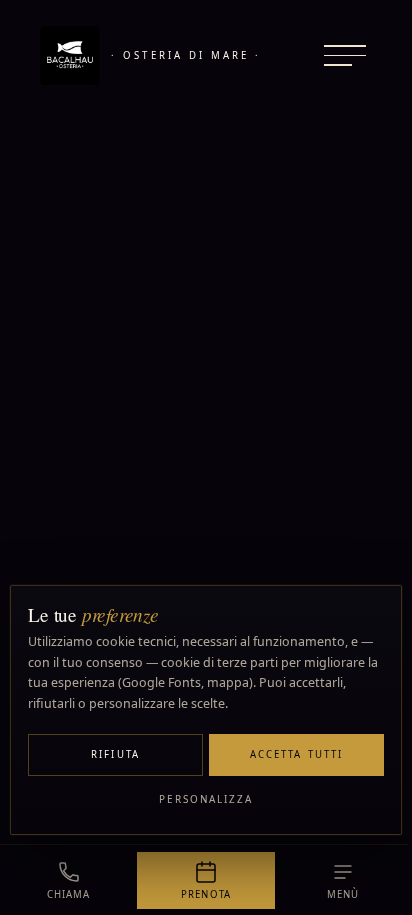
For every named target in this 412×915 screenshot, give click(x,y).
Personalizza (206, 799)
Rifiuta (115, 754)
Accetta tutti (296, 754)
